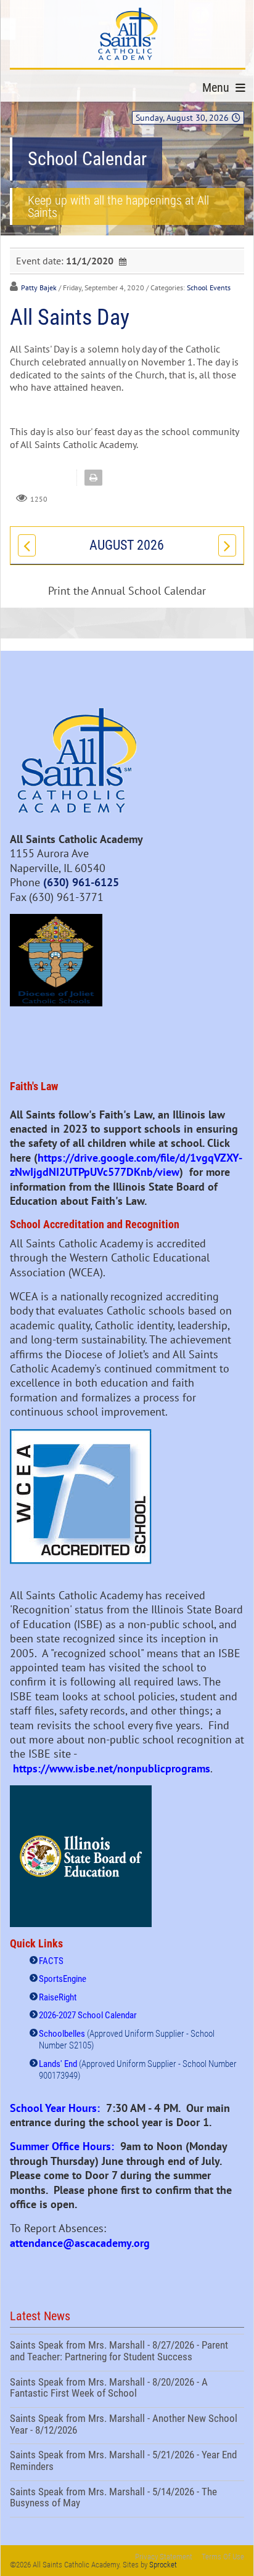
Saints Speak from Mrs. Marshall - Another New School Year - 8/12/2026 (127, 2426)
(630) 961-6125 (81, 882)
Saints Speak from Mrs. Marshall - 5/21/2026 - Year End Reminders (127, 2462)
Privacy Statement (164, 2557)
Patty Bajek (39, 287)
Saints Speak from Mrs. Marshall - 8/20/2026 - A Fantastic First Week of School (127, 2389)
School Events (209, 287)
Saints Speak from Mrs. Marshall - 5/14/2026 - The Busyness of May (127, 2499)
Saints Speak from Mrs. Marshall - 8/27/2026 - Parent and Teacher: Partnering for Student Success (127, 2352)
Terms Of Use (223, 2557)
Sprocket (163, 2565)
